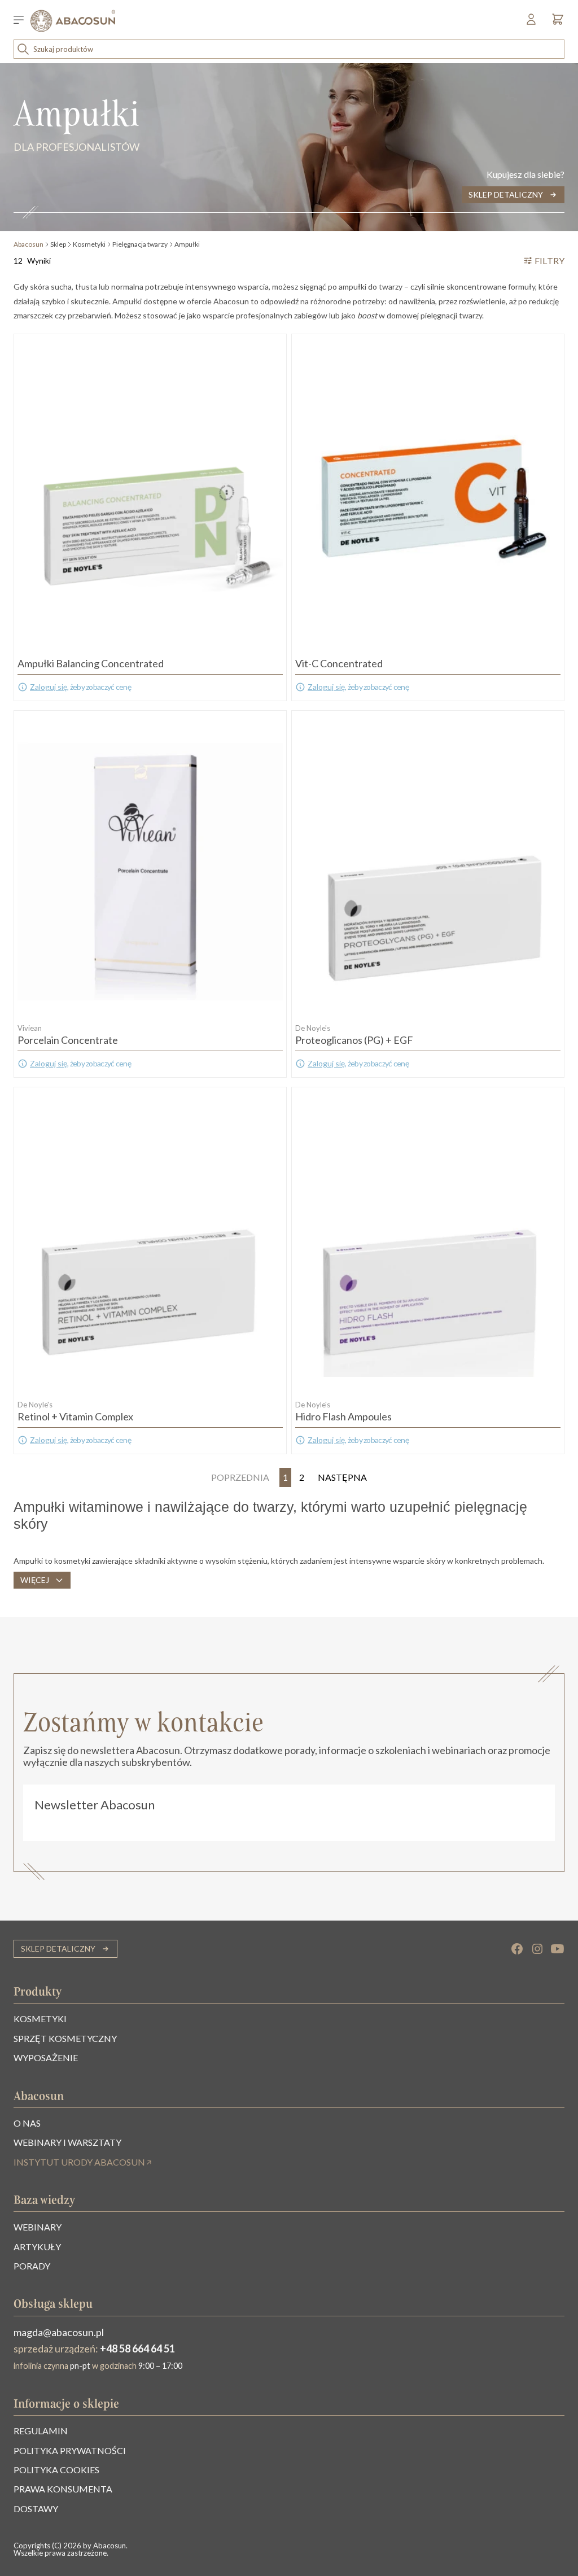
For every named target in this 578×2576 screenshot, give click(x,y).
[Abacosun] (73, 21)
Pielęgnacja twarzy (140, 244)
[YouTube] (558, 1949)
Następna (342, 1477)
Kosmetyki (89, 244)
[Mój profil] (532, 22)
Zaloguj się (49, 687)
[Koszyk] (555, 22)
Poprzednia (240, 1477)
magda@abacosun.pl (59, 2332)
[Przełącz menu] (22, 21)
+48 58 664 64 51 (137, 2348)
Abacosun (29, 244)
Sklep (58, 244)
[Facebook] (517, 1949)
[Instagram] (537, 1949)
